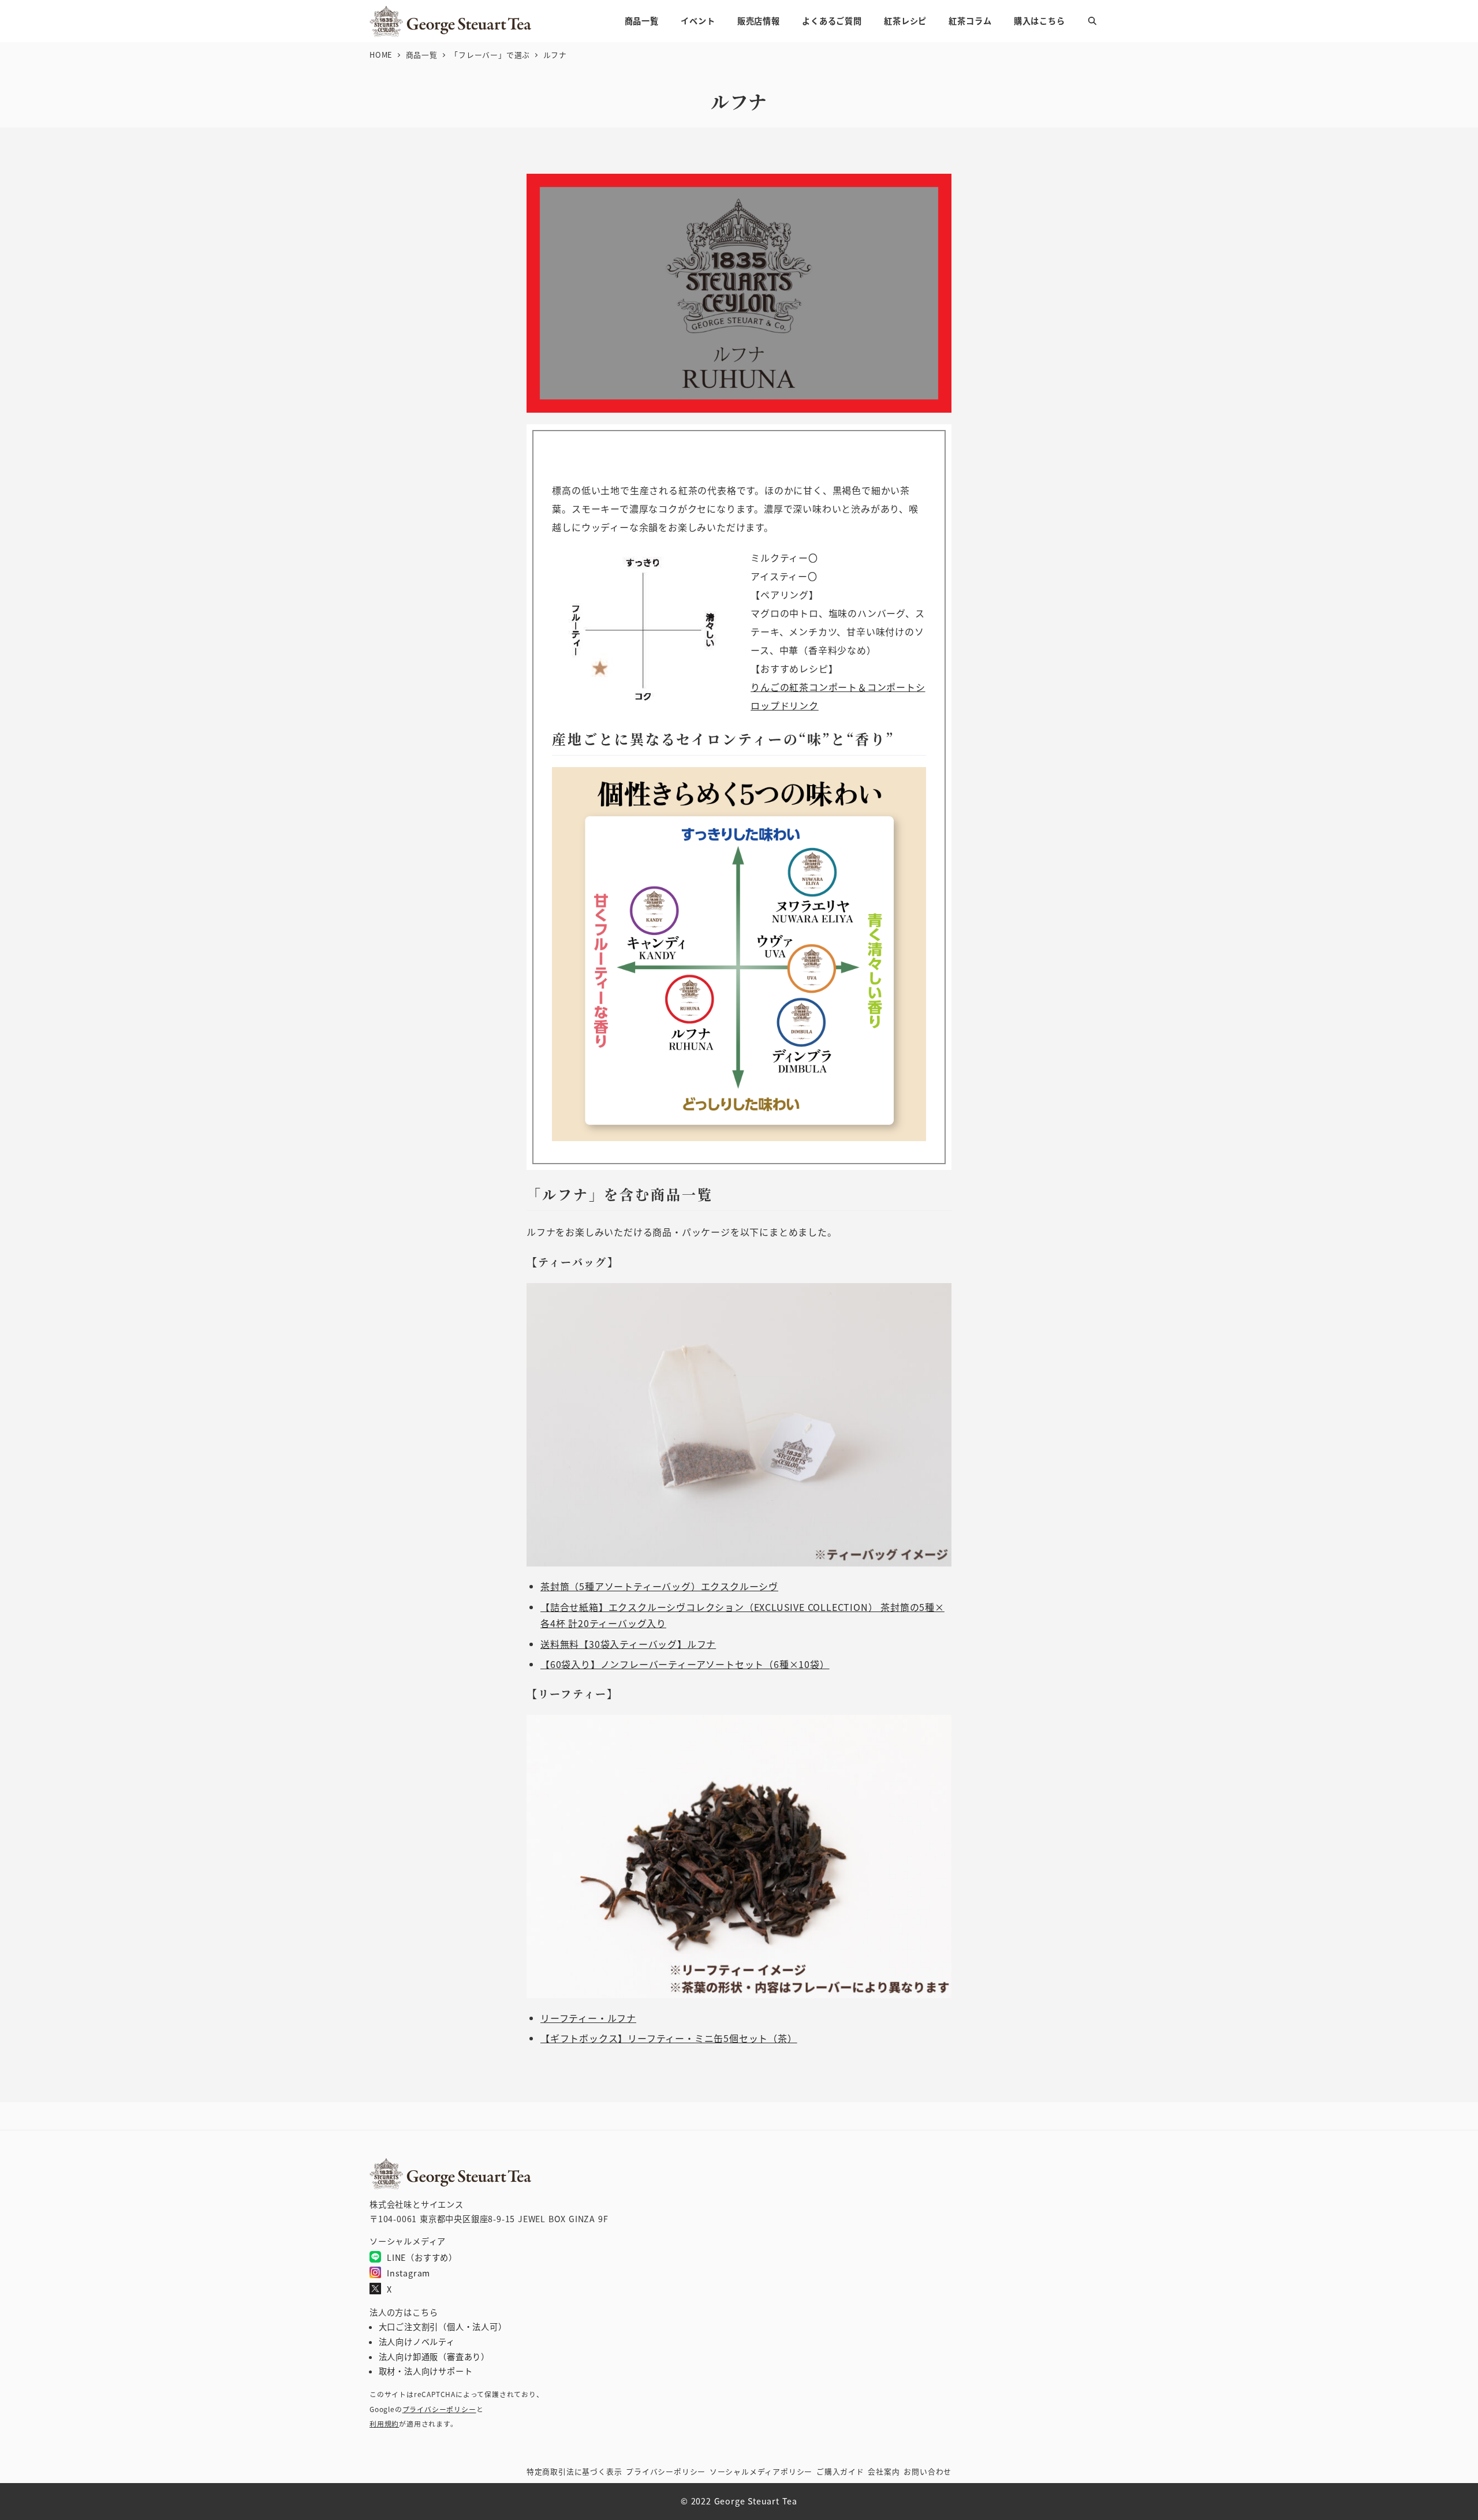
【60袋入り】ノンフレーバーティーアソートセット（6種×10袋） (685, 1664)
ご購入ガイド (840, 2471)
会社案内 (884, 2471)
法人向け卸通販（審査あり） (434, 2357)
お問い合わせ (928, 2471)
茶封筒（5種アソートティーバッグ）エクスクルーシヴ (659, 1586)
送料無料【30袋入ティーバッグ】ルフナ (628, 1644)
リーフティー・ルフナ (588, 2018)
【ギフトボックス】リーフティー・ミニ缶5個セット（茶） (669, 2038)
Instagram (408, 2273)
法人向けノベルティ (417, 2342)
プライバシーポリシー (439, 2409)
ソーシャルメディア (761, 2471)
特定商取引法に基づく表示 (574, 2471)
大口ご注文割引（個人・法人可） (443, 2327)
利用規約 (384, 2423)
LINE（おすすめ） (422, 2257)
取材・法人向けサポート (426, 2371)
